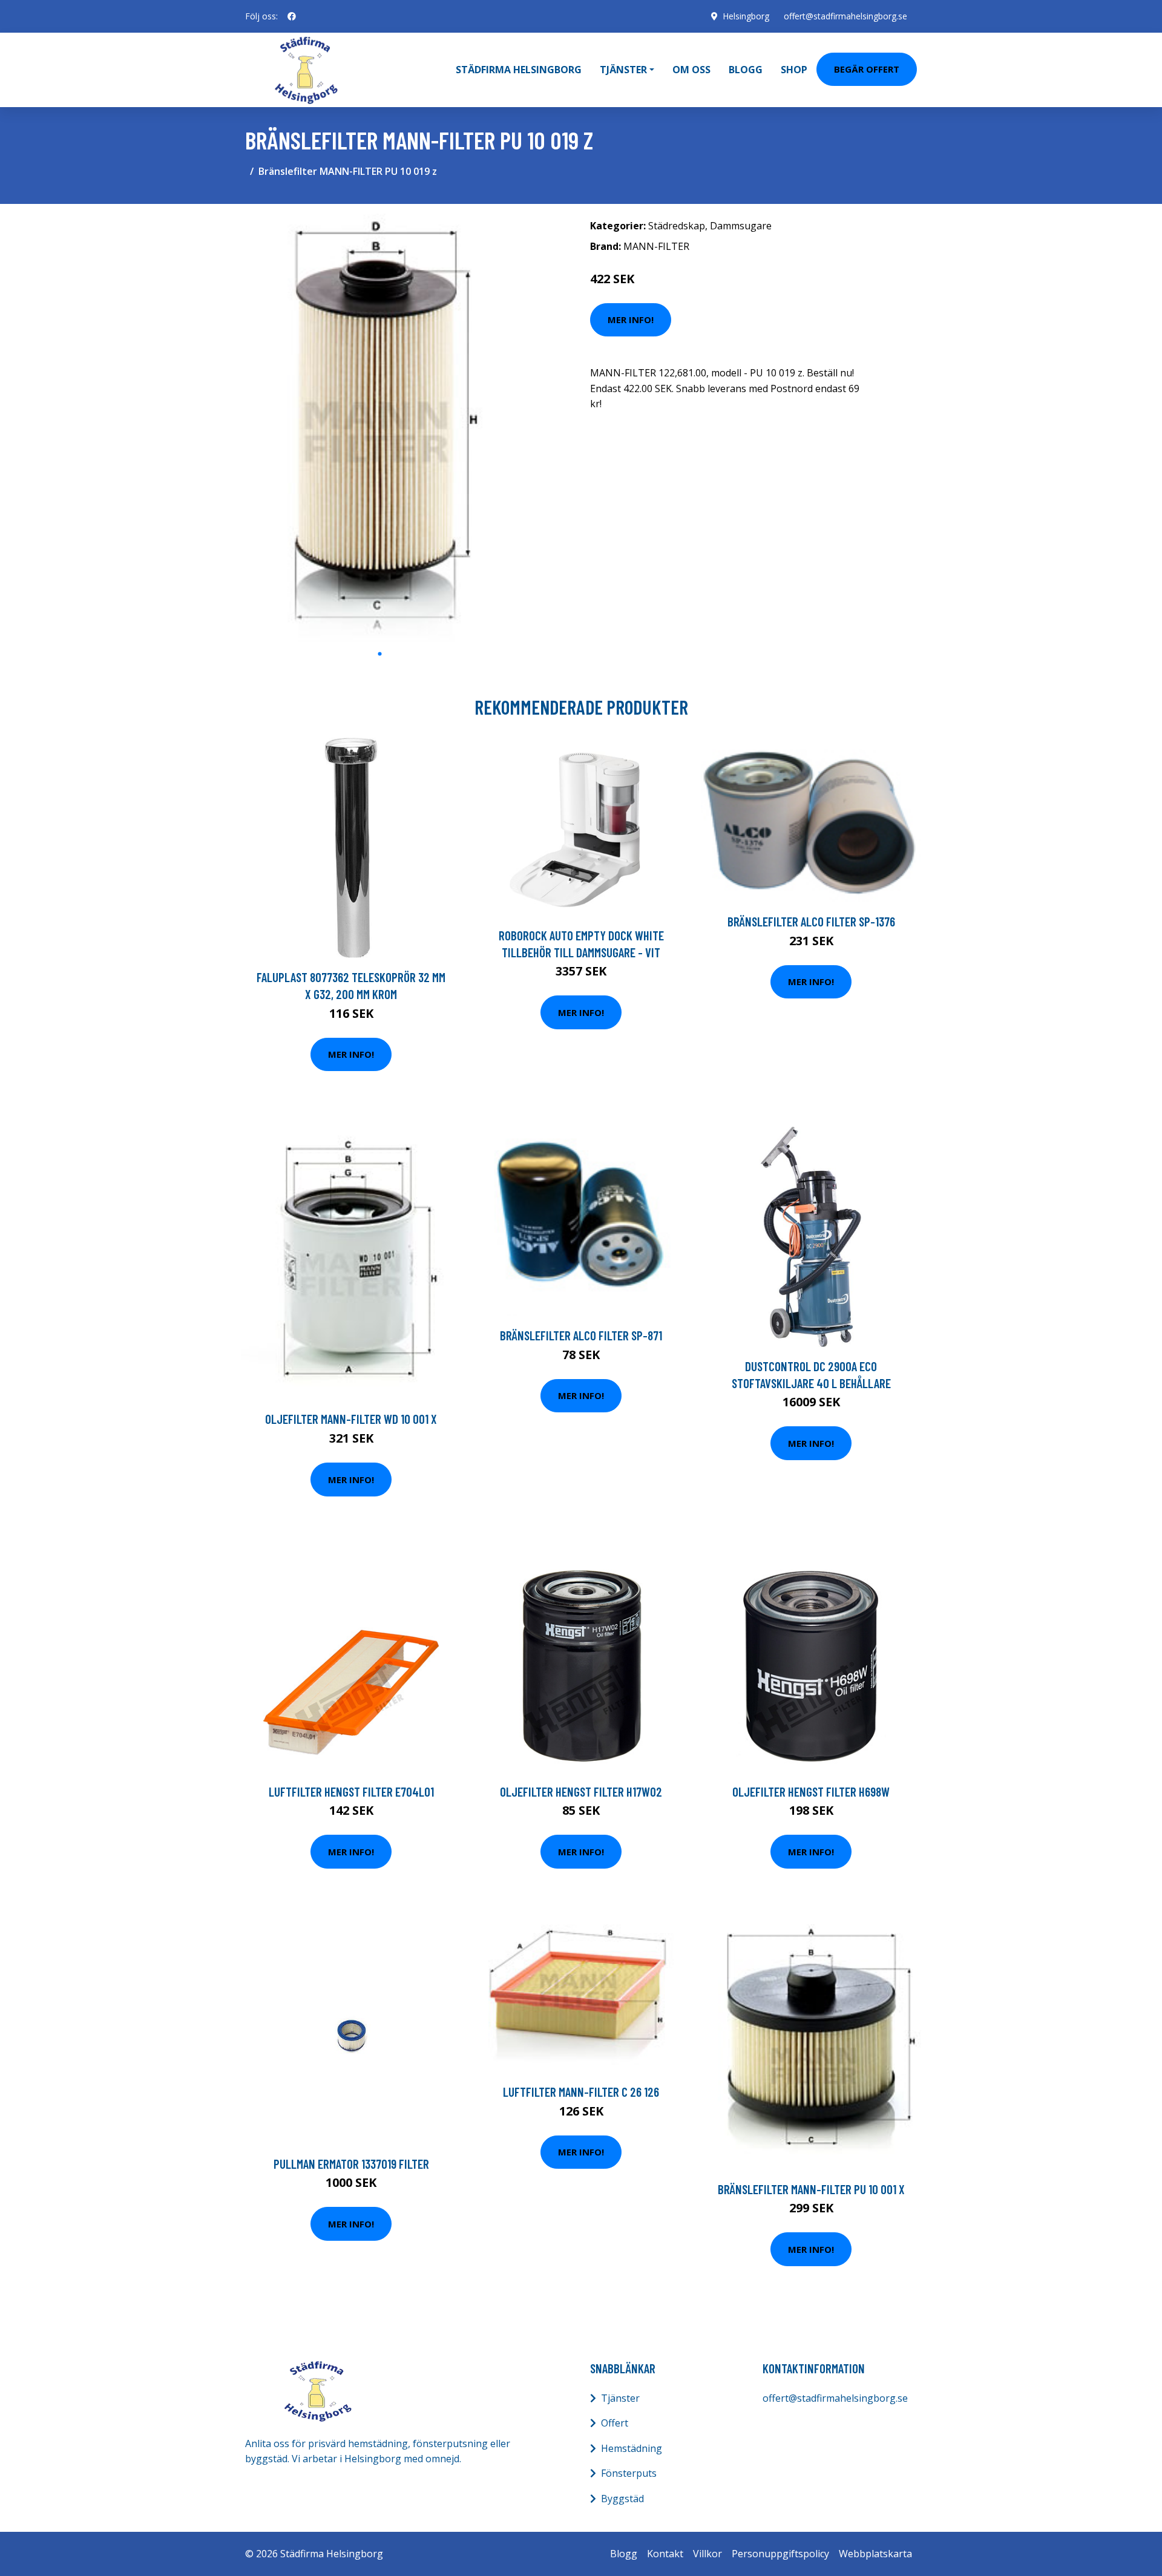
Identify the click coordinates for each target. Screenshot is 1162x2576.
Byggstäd (622, 2499)
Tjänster (620, 2398)
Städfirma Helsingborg (519, 70)
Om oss (691, 70)
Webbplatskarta (875, 2554)
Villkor (707, 2554)
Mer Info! (631, 320)
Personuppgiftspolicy (780, 2554)
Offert (615, 2423)
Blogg (746, 70)
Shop (794, 70)
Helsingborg (746, 16)
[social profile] (292, 16)
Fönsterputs (629, 2473)
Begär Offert (867, 69)
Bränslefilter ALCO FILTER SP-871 (581, 1335)
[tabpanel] (380, 428)
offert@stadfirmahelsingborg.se (845, 16)
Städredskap (677, 226)
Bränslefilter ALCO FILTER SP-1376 (811, 921)
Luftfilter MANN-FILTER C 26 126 (581, 2092)
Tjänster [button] (623, 70)
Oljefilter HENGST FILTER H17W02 (581, 1791)
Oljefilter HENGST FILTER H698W (811, 1791)
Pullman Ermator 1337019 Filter (351, 2164)
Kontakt (665, 2554)
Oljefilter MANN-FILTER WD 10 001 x (351, 1419)
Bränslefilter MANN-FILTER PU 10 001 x (811, 2189)
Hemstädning (632, 2448)
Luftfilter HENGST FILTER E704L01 (351, 1791)
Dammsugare (741, 226)
